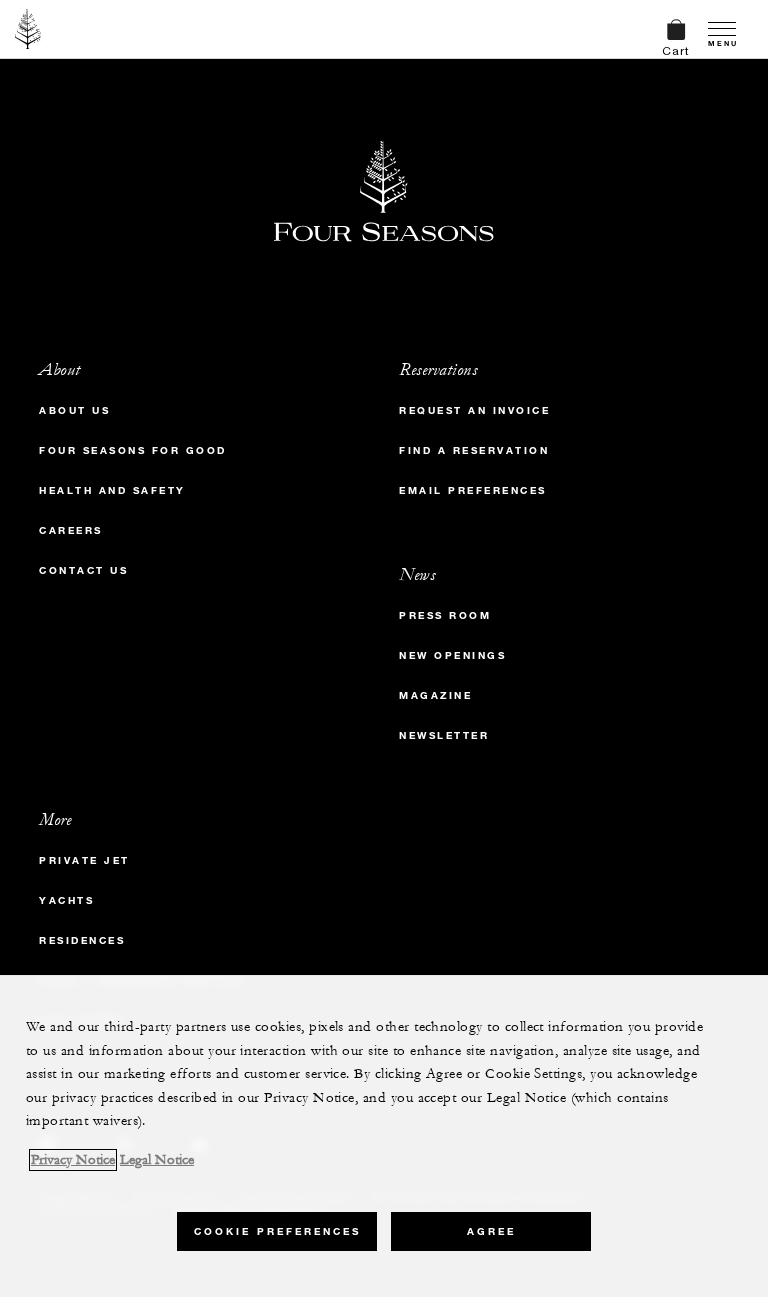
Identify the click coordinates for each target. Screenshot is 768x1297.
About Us (74, 410)
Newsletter (444, 735)
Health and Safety (112, 490)
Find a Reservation (474, 450)
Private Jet (84, 860)
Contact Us (83, 570)
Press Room (445, 615)
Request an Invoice (474, 410)
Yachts (66, 900)
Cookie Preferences (277, 1231)
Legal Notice (157, 1160)
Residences (82, 940)
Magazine (435, 695)
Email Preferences (473, 490)
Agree (491, 1231)
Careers (71, 530)
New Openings (452, 655)
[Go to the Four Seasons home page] (28, 29)
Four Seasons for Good (133, 450)
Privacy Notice (73, 1160)
